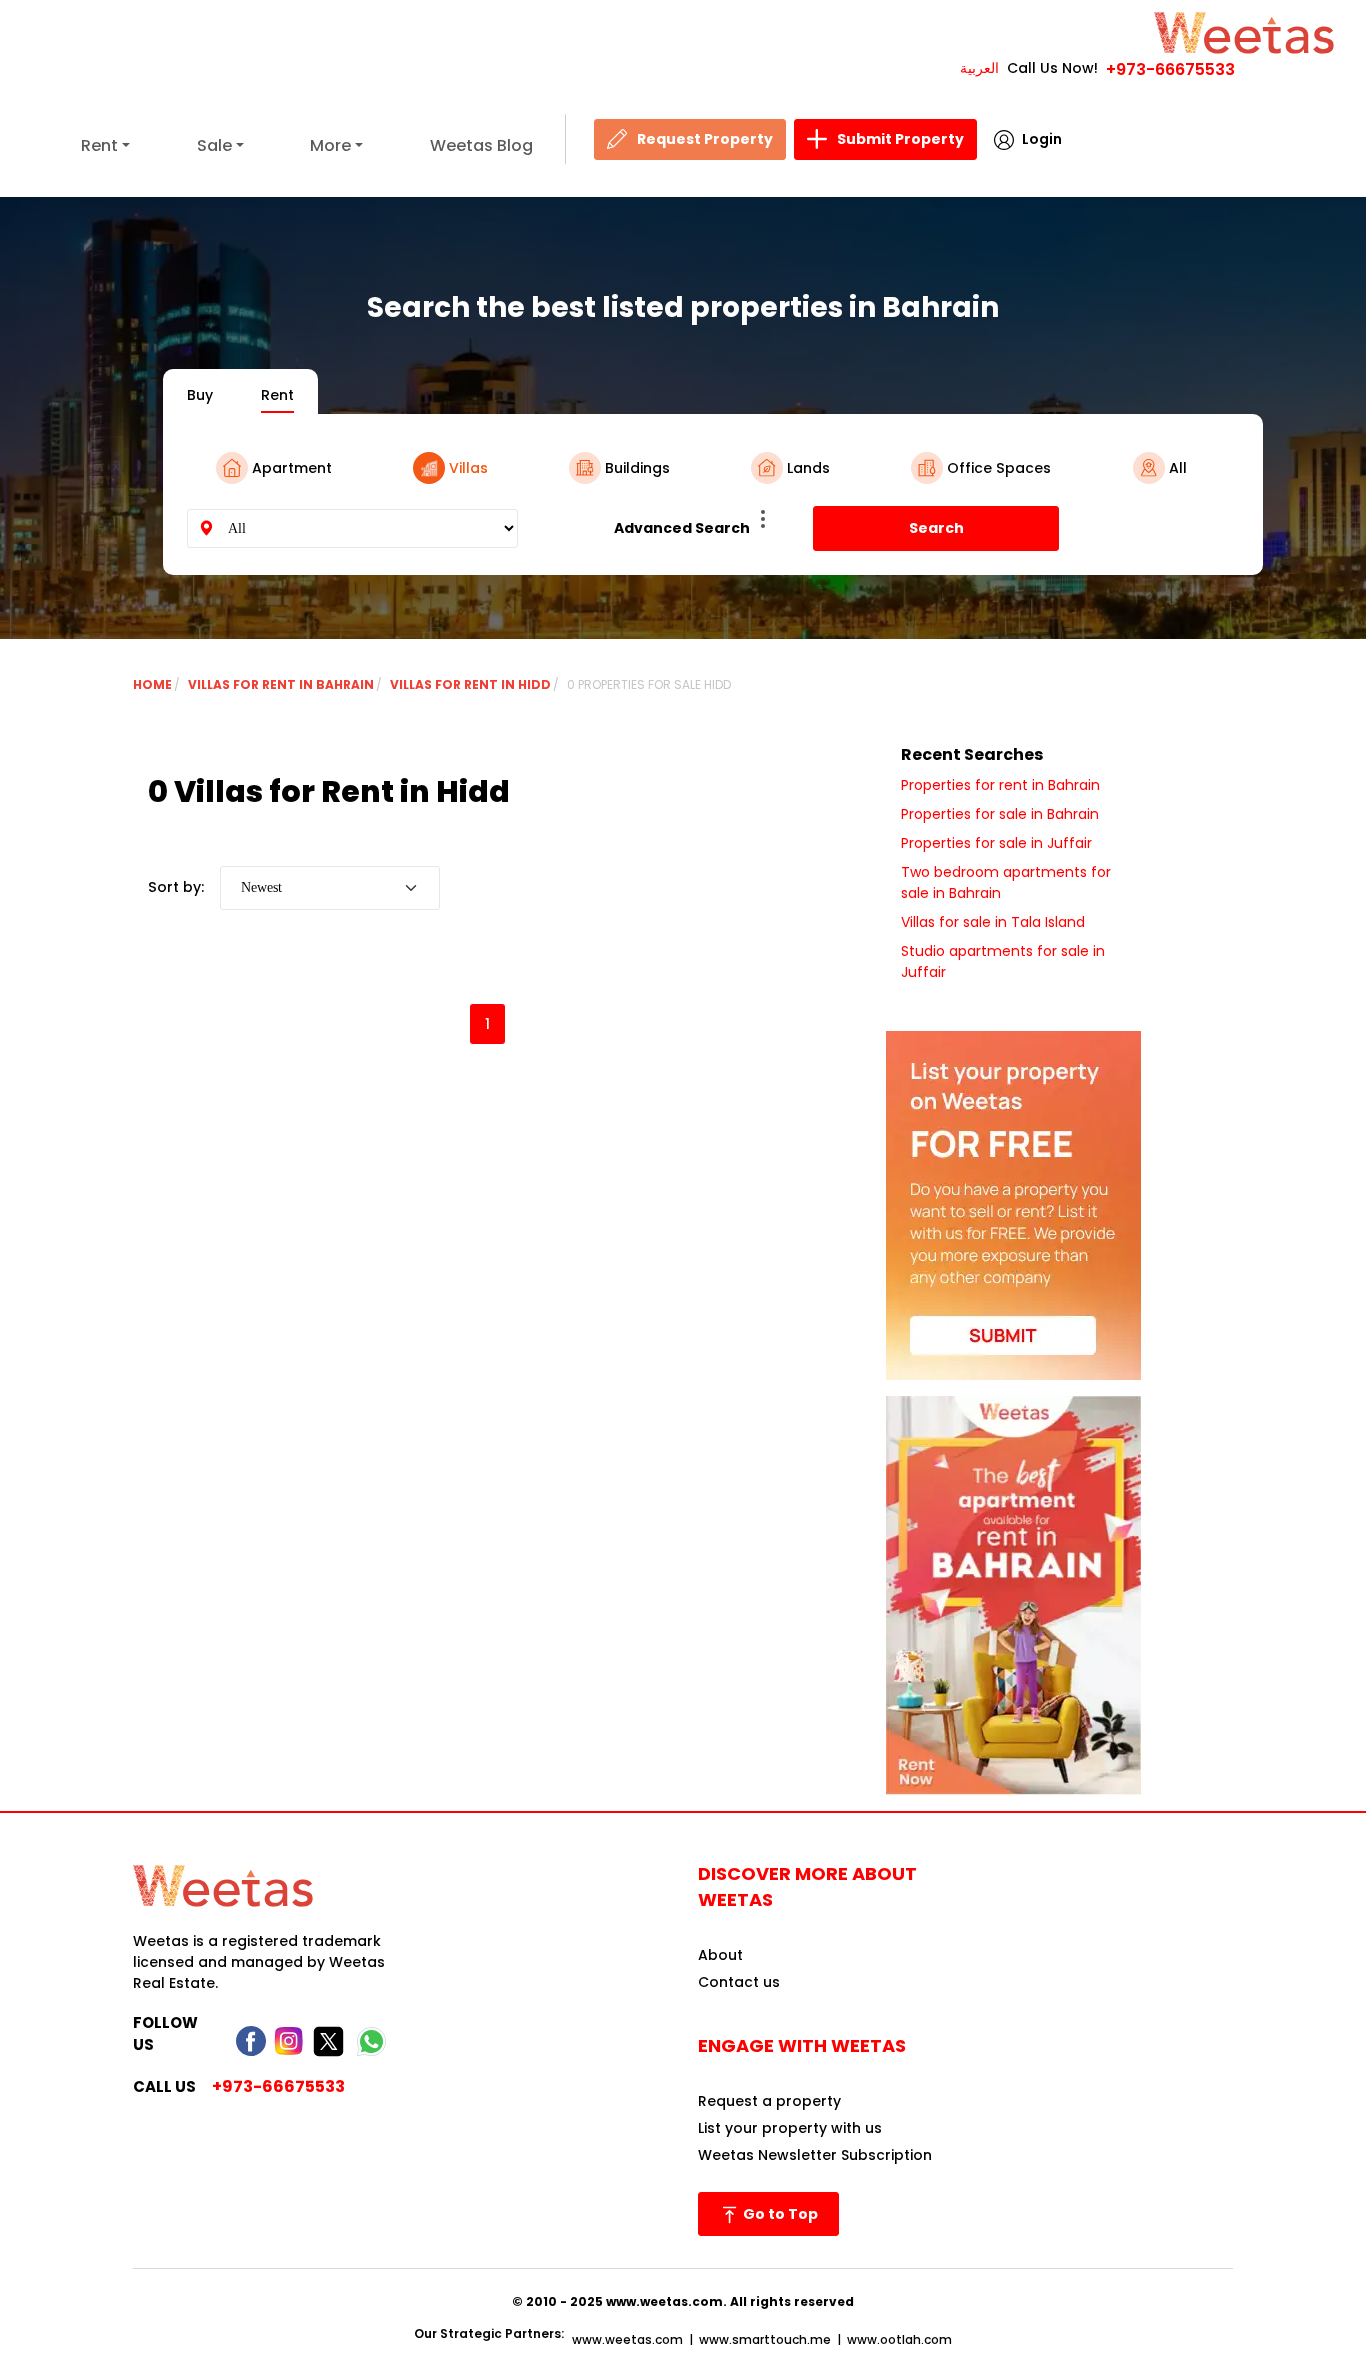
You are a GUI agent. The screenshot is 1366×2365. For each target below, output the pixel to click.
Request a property (769, 2101)
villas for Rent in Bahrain (281, 684)
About (720, 1955)
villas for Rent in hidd (470, 684)
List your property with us (790, 2128)
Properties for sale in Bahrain (1000, 814)
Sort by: (176, 887)
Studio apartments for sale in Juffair (1003, 961)
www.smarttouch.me (765, 2339)
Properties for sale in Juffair (996, 843)
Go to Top (779, 2214)
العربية (979, 68)
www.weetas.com (627, 2339)
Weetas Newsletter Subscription (815, 2155)
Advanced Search (682, 528)
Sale (214, 145)
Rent (99, 145)
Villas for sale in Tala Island (993, 922)
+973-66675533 (1170, 69)
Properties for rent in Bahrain (1000, 785)
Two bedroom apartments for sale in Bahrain (1006, 882)
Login (1042, 139)
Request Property (705, 139)
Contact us (739, 1982)
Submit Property (900, 139)
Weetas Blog (481, 145)
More (330, 145)
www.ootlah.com (899, 2339)
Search (936, 528)
